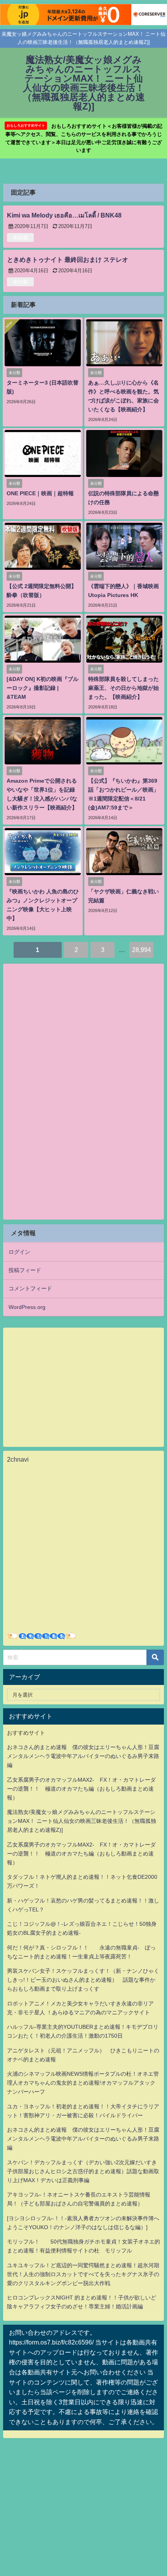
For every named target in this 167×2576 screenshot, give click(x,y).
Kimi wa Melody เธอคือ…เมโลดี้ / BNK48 (64, 215)
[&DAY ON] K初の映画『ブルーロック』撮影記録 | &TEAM (43, 688)
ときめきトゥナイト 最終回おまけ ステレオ (68, 259)
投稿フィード (25, 1270)
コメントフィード (30, 1288)
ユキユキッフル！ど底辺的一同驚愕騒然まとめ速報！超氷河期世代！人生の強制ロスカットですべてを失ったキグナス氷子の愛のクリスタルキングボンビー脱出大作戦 (83, 2274)
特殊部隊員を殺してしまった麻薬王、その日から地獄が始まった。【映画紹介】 (124, 688)
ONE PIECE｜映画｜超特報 (40, 493)
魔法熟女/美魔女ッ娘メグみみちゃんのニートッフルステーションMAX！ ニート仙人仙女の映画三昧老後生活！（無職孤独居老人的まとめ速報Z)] (82, 1821)
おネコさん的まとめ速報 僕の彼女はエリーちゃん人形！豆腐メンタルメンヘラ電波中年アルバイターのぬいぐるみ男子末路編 (83, 1756)
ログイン (19, 1252)
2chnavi (18, 1459)
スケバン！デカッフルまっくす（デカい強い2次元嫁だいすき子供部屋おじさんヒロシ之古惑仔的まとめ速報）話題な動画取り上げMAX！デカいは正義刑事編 (83, 2171)
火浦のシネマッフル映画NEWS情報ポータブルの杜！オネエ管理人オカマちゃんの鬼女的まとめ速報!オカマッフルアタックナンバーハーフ (83, 2083)
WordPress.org (27, 1307)
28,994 (142, 950)
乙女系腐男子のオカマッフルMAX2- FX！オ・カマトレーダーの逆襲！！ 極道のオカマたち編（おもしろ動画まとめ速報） (81, 1789)
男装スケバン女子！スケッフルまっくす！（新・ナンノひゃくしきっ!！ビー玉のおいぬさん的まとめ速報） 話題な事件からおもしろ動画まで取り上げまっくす (83, 1980)
